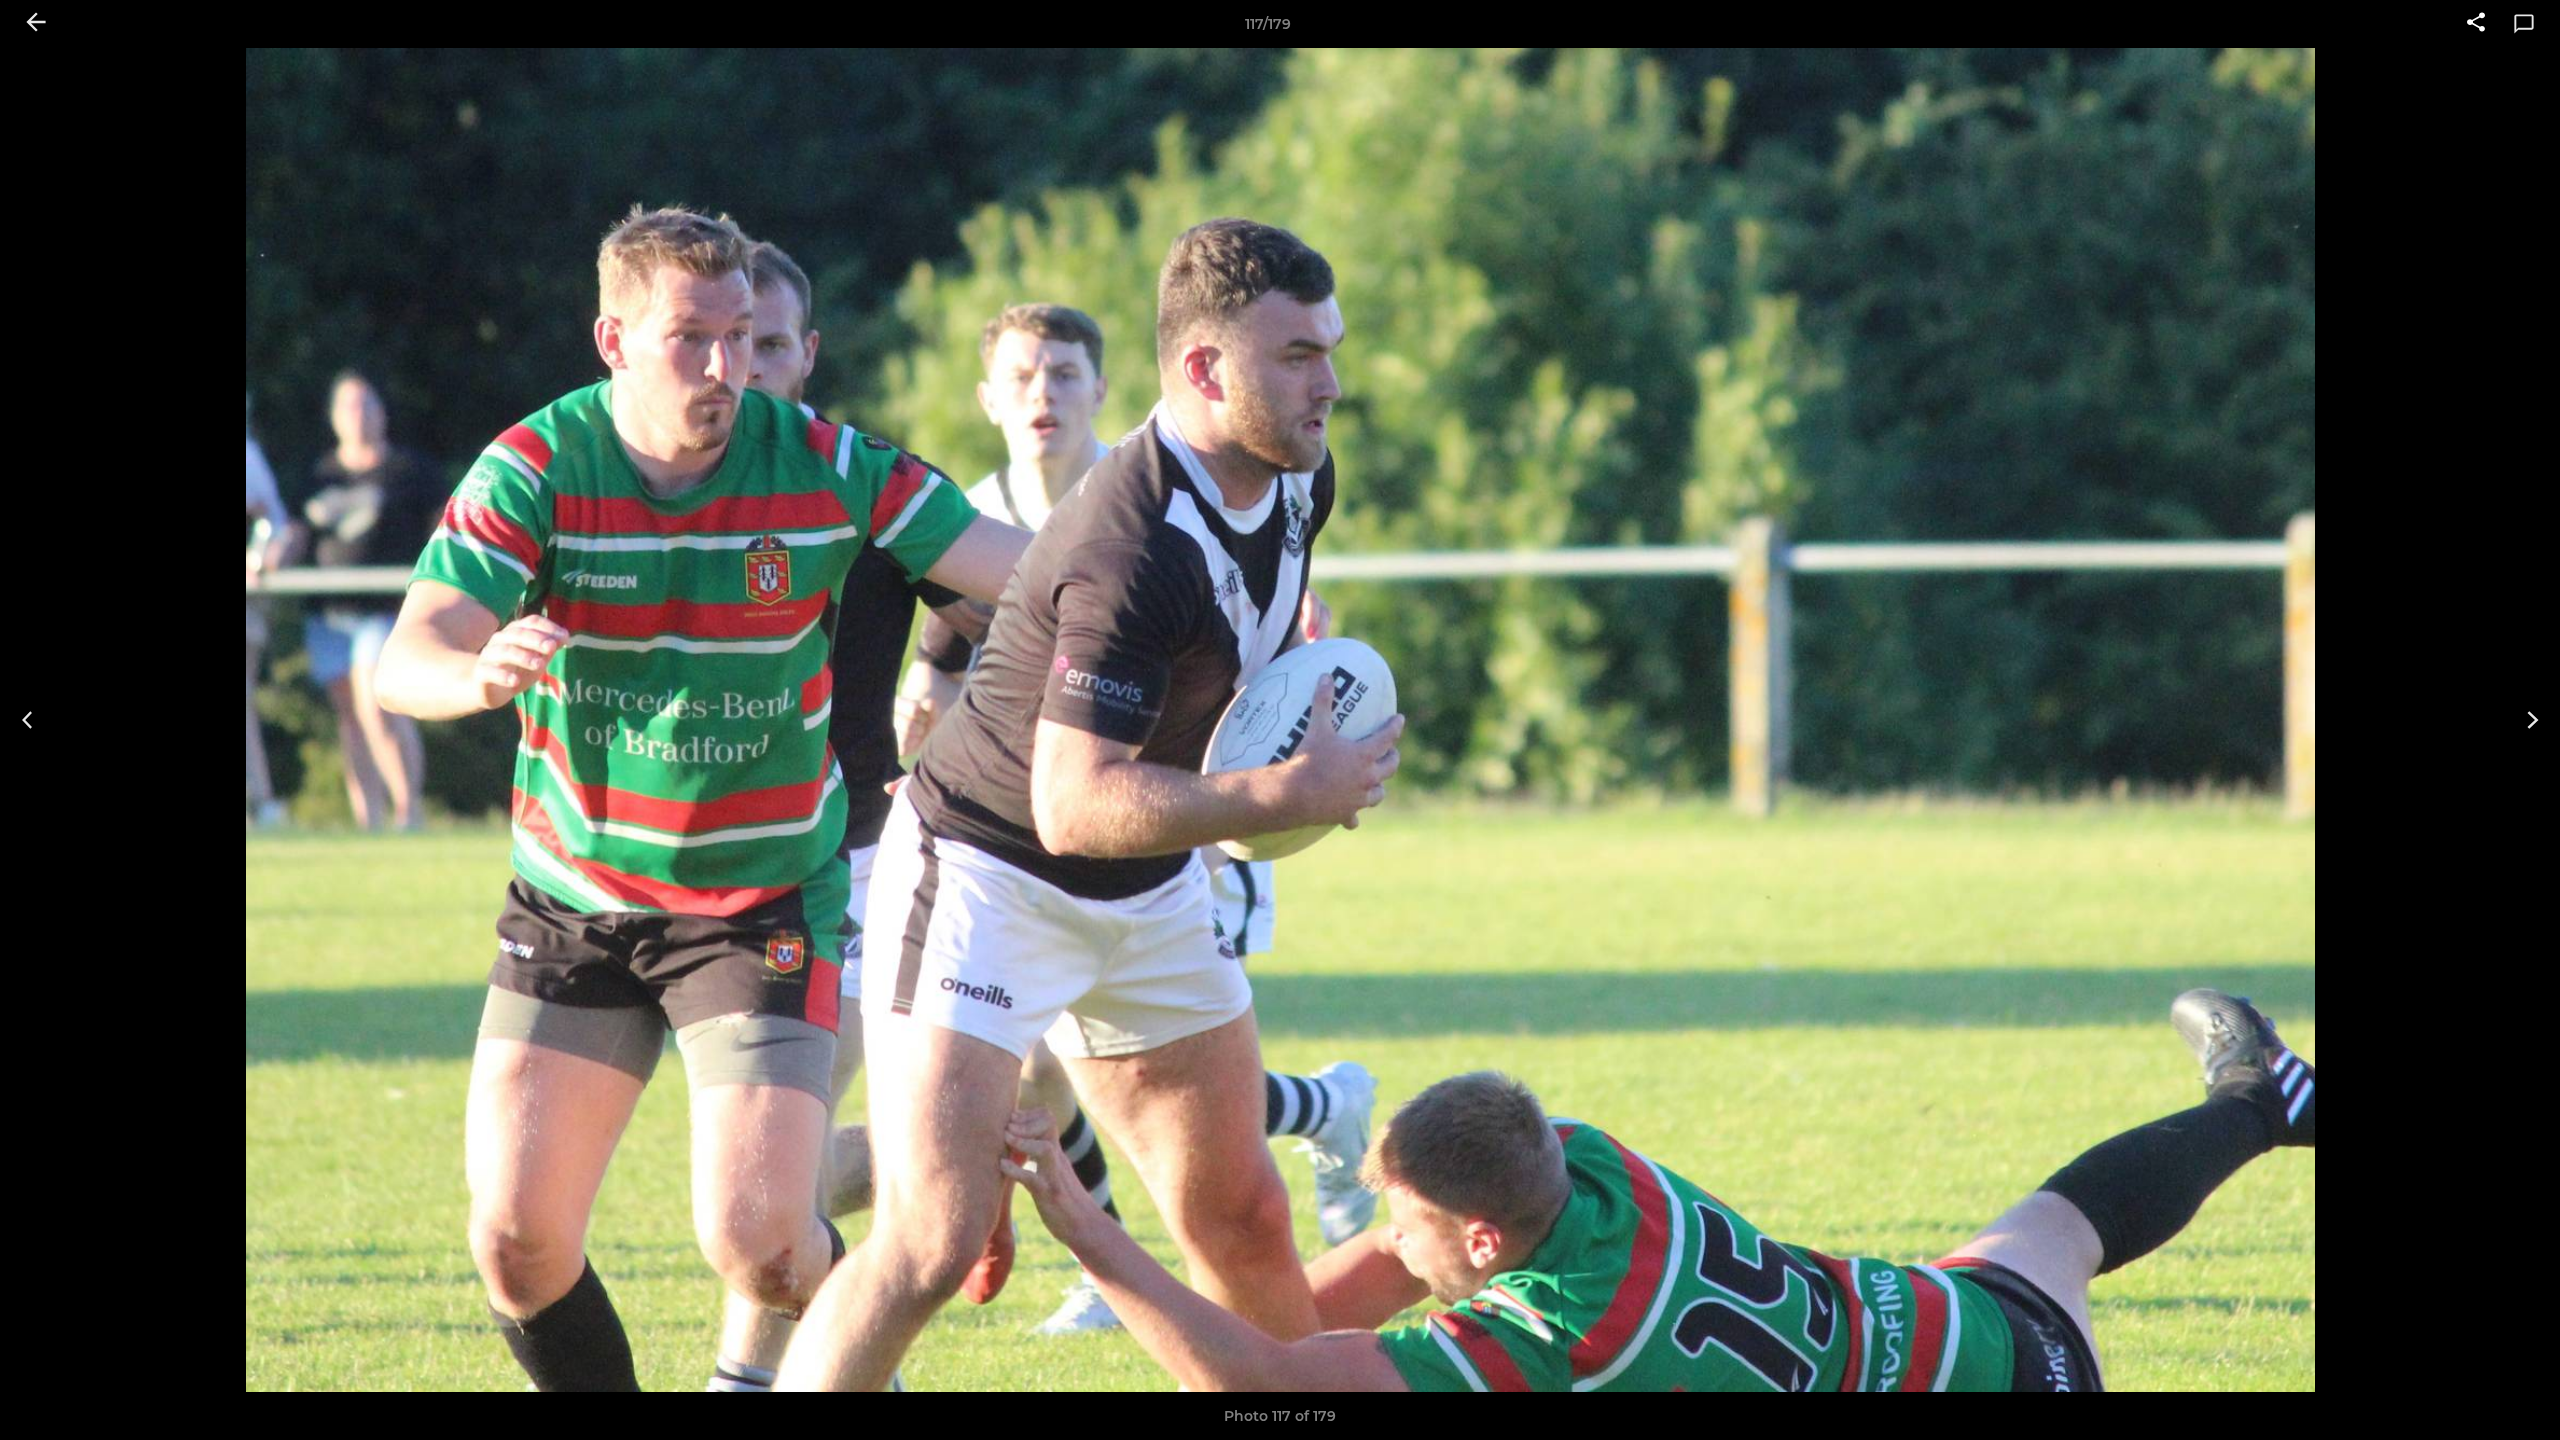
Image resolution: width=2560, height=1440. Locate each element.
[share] (2476, 24)
